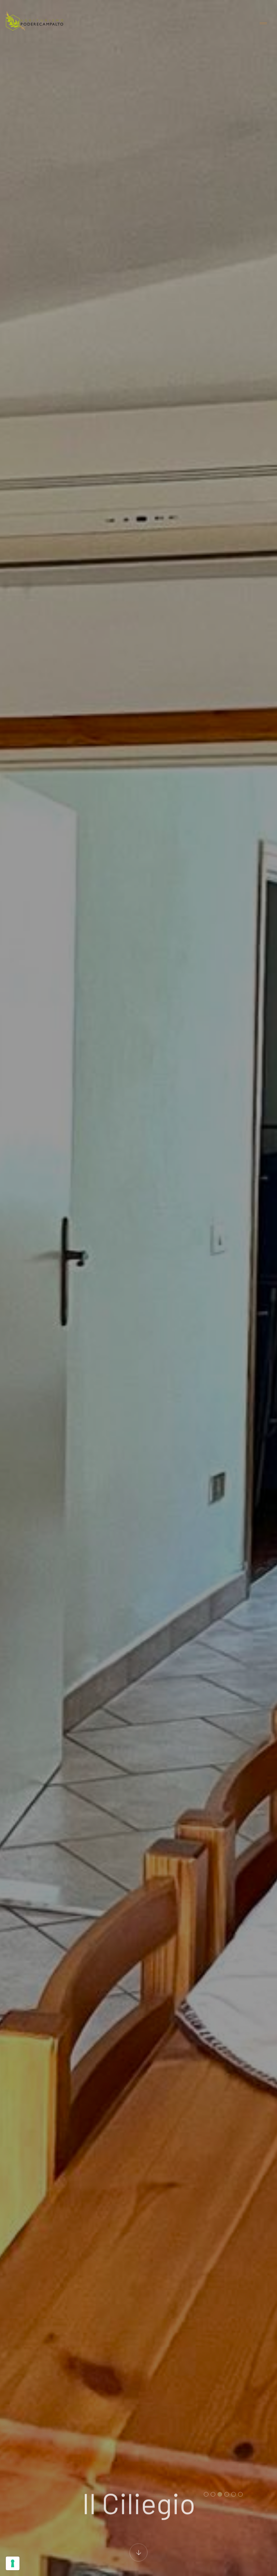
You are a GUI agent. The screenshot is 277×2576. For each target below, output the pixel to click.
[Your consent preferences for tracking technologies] (13, 2563)
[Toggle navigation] (263, 24)
